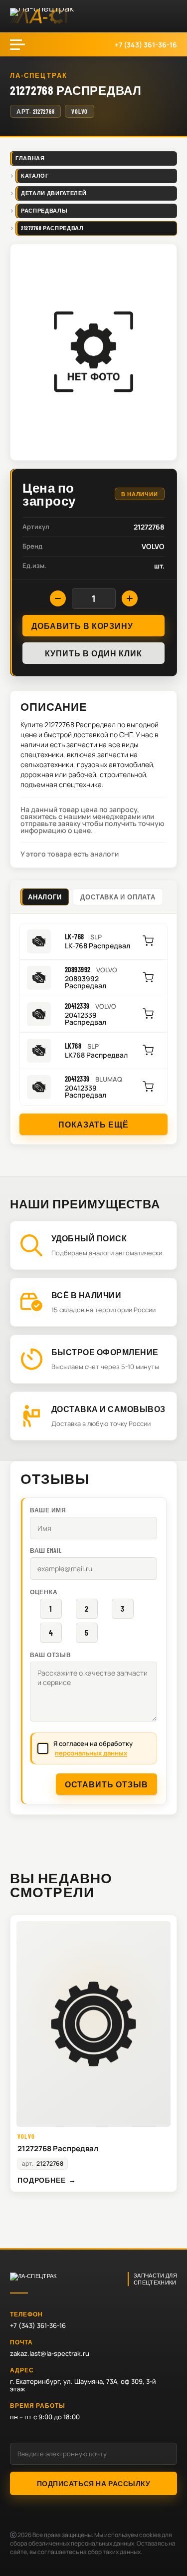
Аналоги (45, 897)
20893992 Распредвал (86, 982)
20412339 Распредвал (86, 1019)
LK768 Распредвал (96, 1055)
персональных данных (91, 1753)
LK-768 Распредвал (97, 946)
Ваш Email (46, 1550)
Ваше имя (48, 1510)
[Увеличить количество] (130, 598)
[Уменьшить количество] (58, 598)
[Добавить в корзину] (148, 941)
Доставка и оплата (118, 897)
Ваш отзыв (50, 1655)
